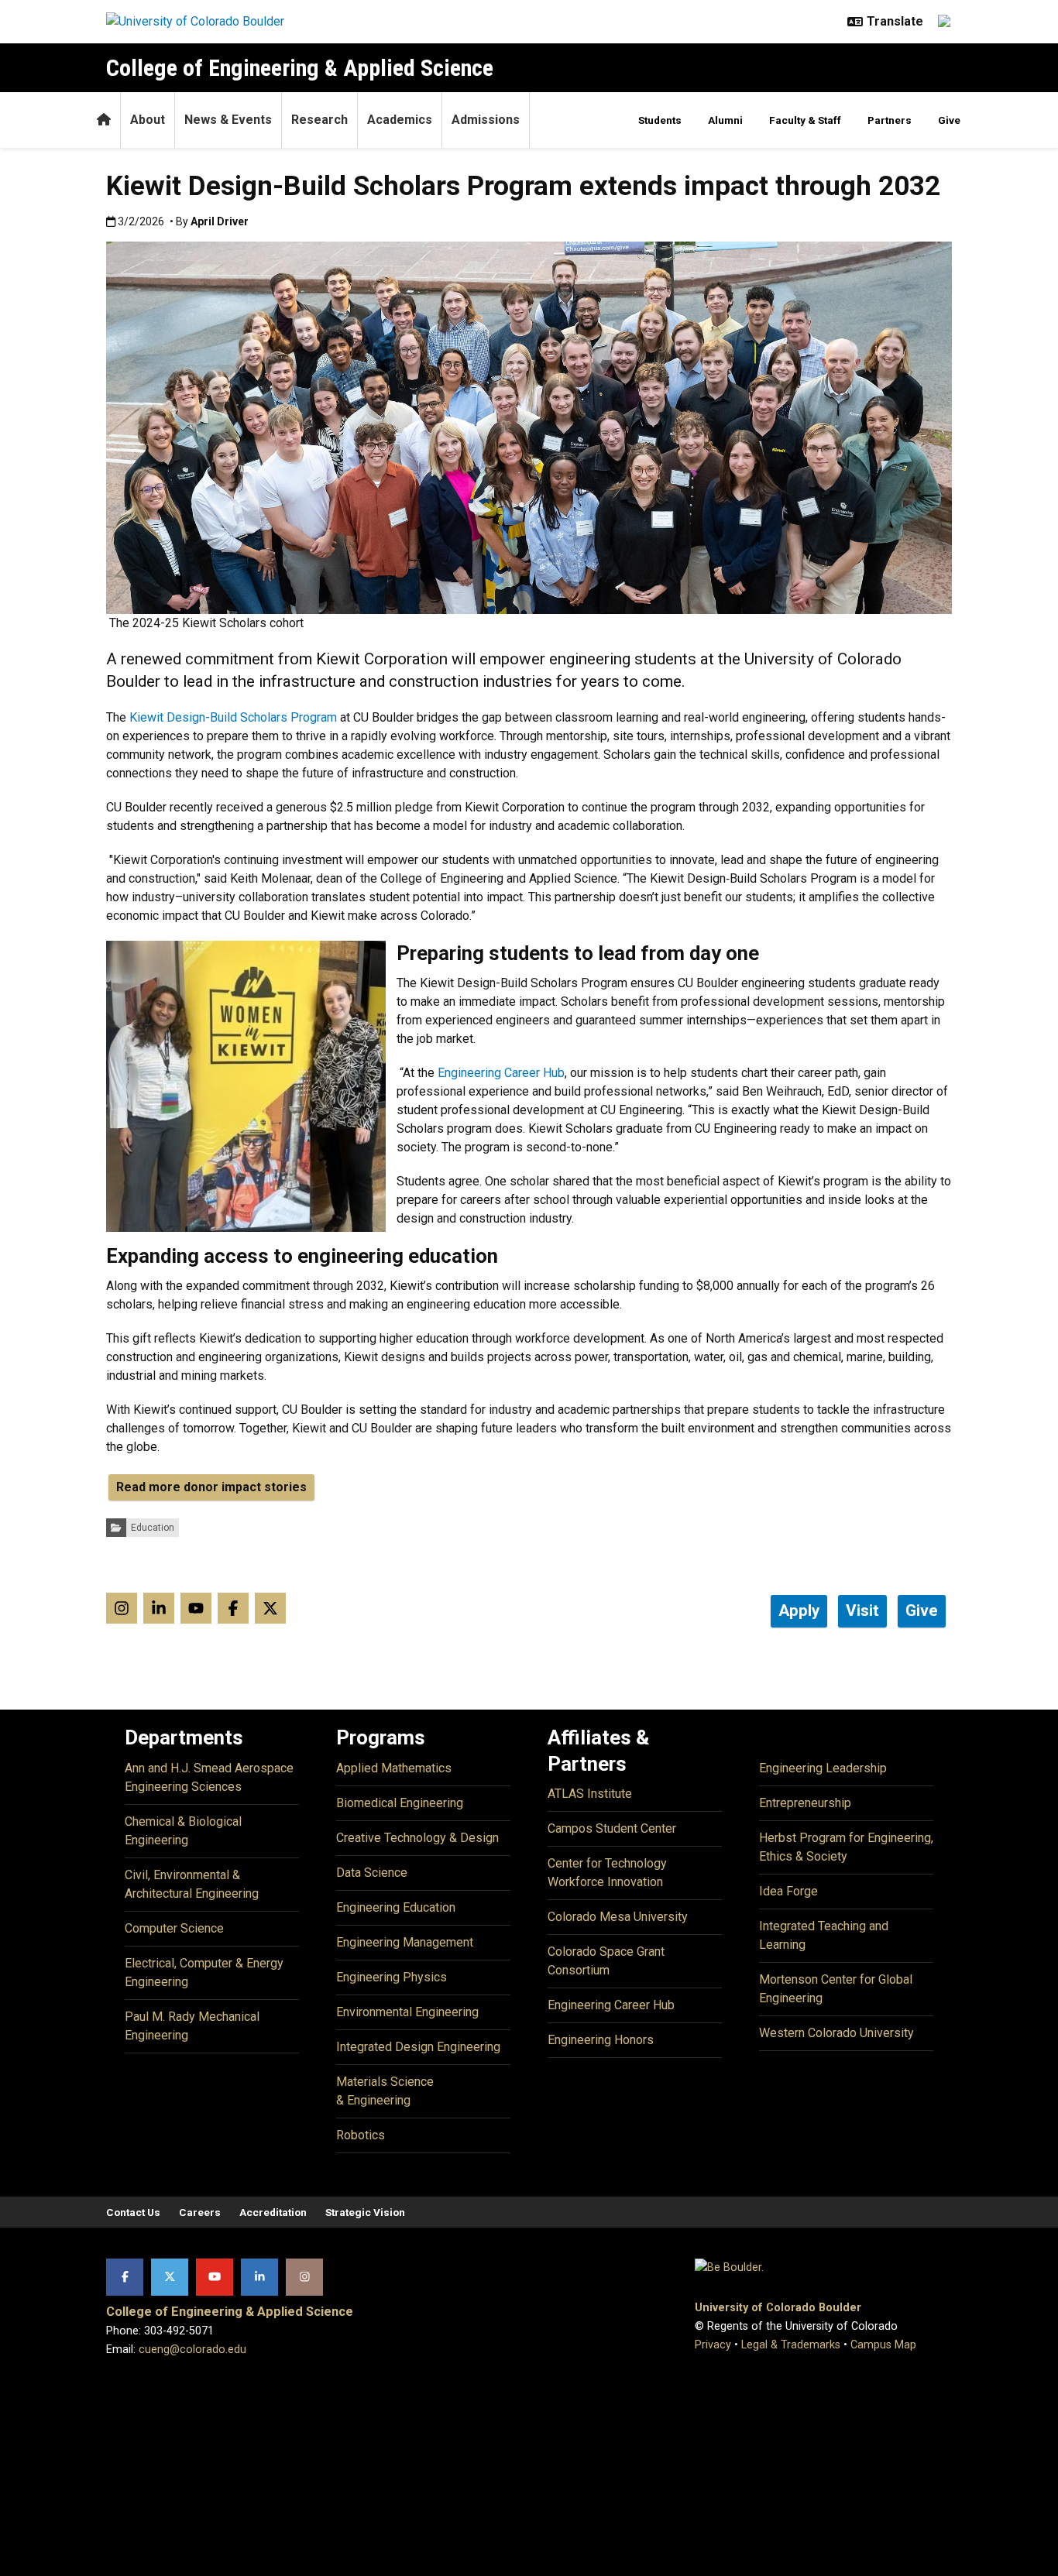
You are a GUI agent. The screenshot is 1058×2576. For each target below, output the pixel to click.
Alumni (725, 120)
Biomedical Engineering (400, 1803)
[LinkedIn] (259, 2277)
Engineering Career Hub (611, 2005)
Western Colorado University (836, 2033)
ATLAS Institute (590, 1794)
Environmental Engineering (407, 2012)
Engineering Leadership (823, 1768)
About (148, 120)
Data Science (372, 1873)
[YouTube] (215, 2277)
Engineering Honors (601, 2040)
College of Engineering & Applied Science (300, 68)
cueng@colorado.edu (192, 2350)
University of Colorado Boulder (778, 2308)
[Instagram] (304, 2277)
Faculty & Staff (805, 120)
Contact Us (133, 2212)
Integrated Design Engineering (418, 2047)
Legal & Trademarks (791, 2345)
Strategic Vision (365, 2212)
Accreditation (273, 2212)
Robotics (361, 2135)
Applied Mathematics (394, 1768)
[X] (170, 2277)
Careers (200, 2212)
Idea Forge (788, 1891)
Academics (400, 120)
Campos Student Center (612, 1828)
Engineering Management (405, 1942)
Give (949, 120)
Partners (890, 120)
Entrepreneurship (805, 1803)
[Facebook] (125, 2277)
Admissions (486, 120)
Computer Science (174, 1928)
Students (660, 120)
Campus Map (883, 2345)
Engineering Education (396, 1907)
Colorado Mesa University (618, 1917)
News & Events (228, 120)
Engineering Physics (392, 1977)
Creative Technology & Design (417, 1838)
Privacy (713, 2345)
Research (319, 120)
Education (153, 1528)
